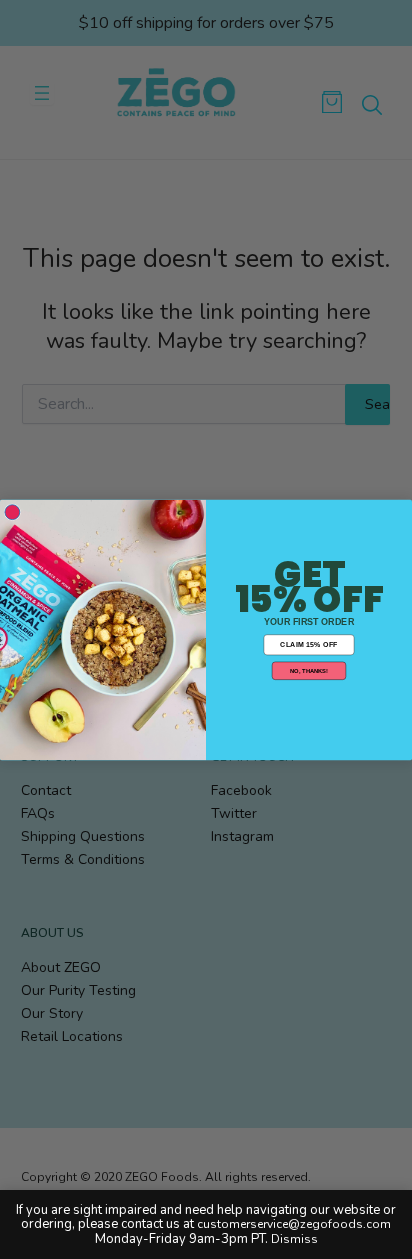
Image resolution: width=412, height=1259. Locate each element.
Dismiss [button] (294, 1239)
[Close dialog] (12, 511)
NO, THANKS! (309, 670)
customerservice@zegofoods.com (294, 1224)
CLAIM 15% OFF (308, 644)
